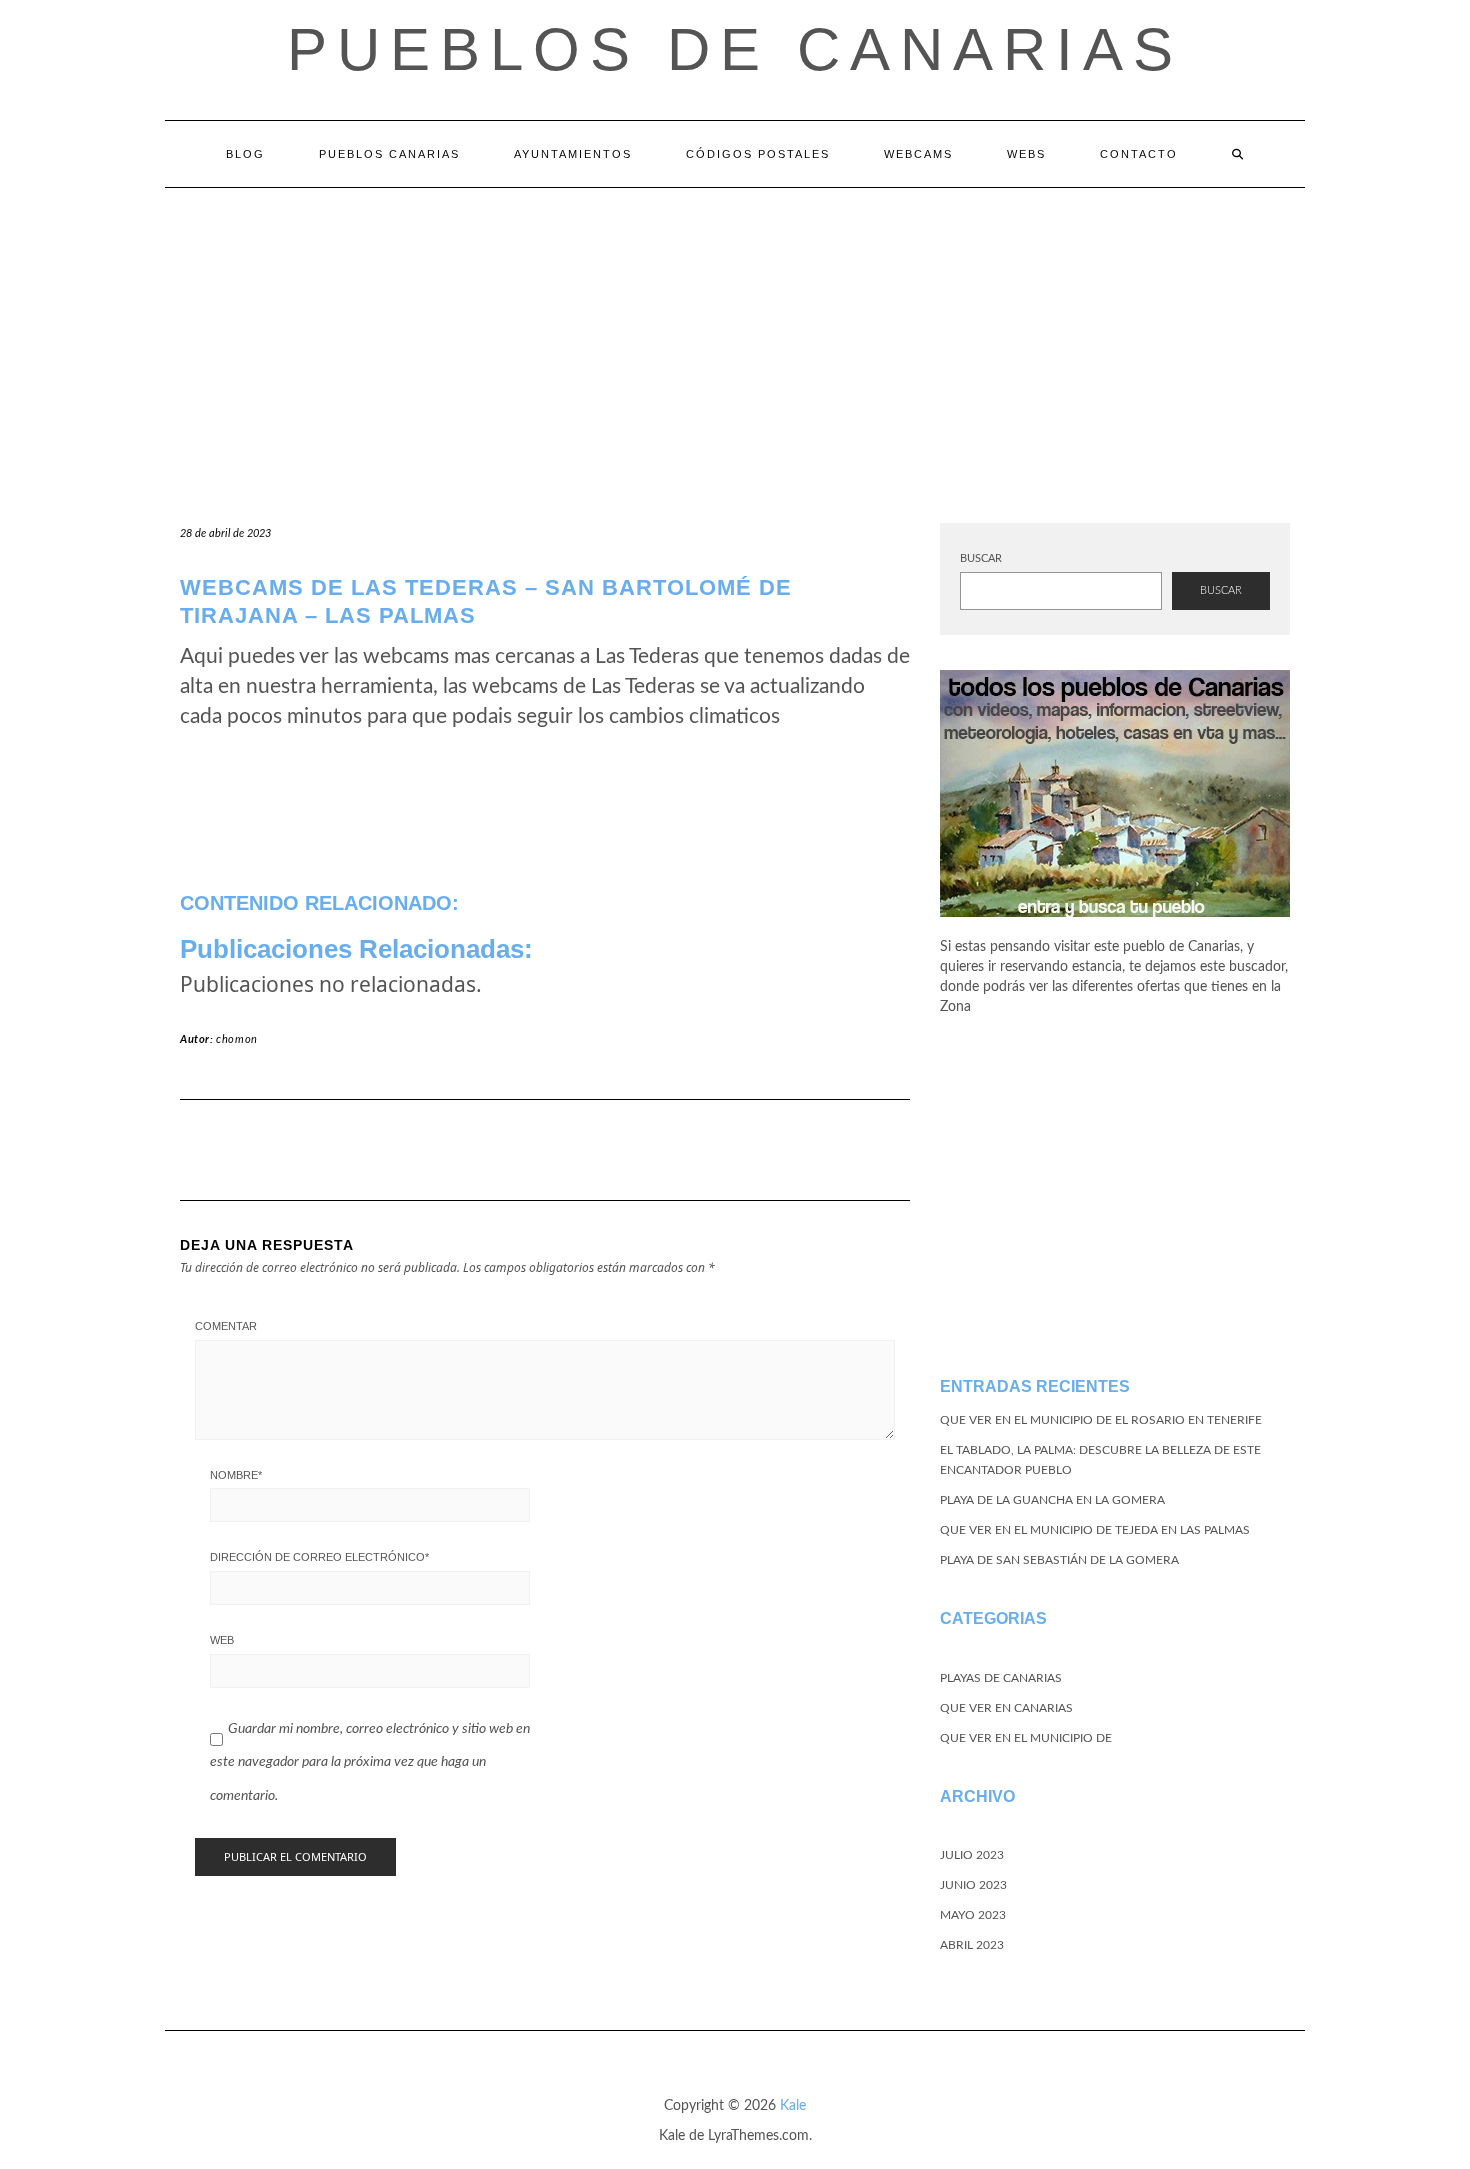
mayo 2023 (973, 1915)
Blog (245, 154)
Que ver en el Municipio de (1026, 1738)
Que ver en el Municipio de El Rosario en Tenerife (1101, 1420)
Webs (1026, 154)
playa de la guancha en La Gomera (1052, 1500)
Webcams (918, 154)
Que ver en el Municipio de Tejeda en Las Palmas (1095, 1530)
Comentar (226, 1326)
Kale (793, 2106)
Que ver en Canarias (1006, 1708)
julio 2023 (972, 1855)
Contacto (1139, 154)
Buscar (981, 558)
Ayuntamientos (573, 154)
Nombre (236, 1475)
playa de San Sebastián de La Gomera (1059, 1560)
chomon (237, 1039)
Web (222, 1640)
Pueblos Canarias (389, 154)
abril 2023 (972, 1945)
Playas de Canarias (1001, 1678)
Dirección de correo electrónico (319, 1557)
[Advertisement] (735, 338)
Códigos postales (758, 154)
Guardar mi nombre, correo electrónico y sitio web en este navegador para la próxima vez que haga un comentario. (370, 1762)
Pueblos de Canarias (735, 49)
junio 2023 (973, 1885)
